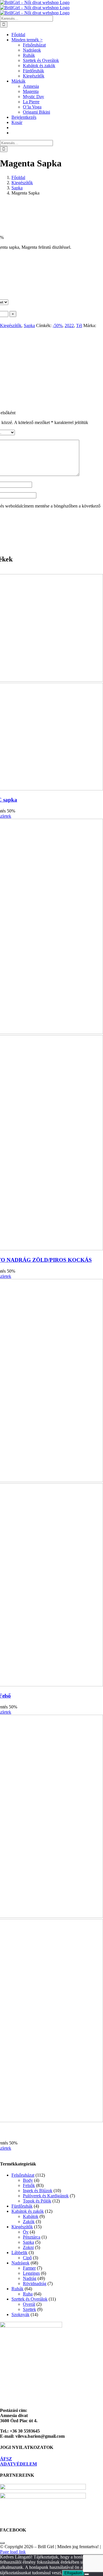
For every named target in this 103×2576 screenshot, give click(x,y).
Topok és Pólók (37, 2201)
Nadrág (30, 2278)
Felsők (29, 2185)
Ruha (28, 2294)
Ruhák (17, 2289)
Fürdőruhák (22, 2206)
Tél (79, 325)
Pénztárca (32, 2237)
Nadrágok (20, 2263)
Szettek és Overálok (29, 2299)
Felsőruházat (23, 2175)
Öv (26, 2232)
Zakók (29, 2222)
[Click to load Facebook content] (2, 2543)
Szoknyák (20, 2314)
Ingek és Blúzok (38, 2191)
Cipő (27, 2258)
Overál (29, 2304)
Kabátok (31, 2216)
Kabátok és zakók (28, 2211)
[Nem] (87, 2574)
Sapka (29, 325)
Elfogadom (73, 2573)
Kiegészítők (11, 325)
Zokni (28, 2247)
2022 (69, 325)
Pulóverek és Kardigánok (46, 2196)
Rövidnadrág (35, 2284)
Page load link (13, 2552)
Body (28, 2180)
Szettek (29, 2309)
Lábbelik (19, 2253)
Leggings (31, 2273)
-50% (58, 325)
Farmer (29, 2268)
